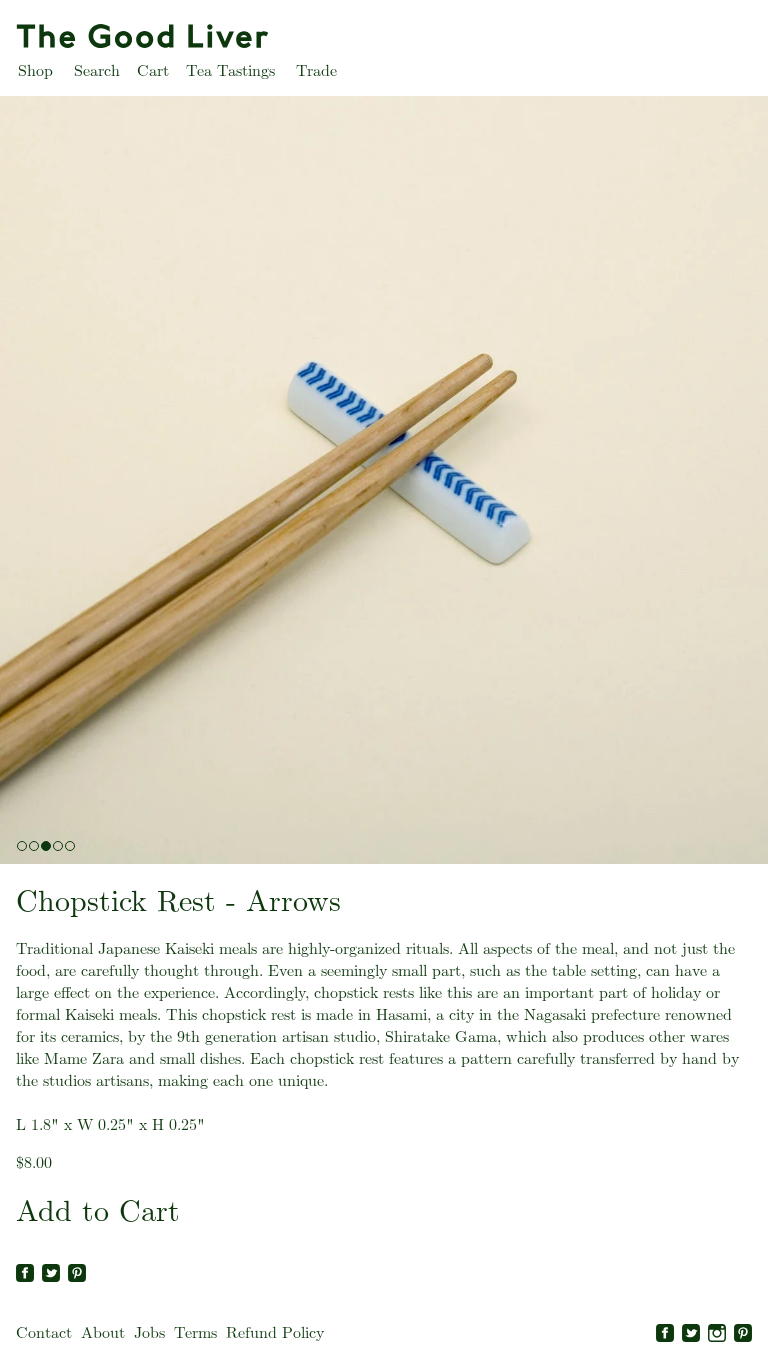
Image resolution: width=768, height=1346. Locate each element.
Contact (44, 1332)
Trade (316, 70)
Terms (195, 1332)
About (103, 1332)
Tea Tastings (230, 70)
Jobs (149, 1332)
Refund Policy (275, 1332)
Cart (153, 70)
